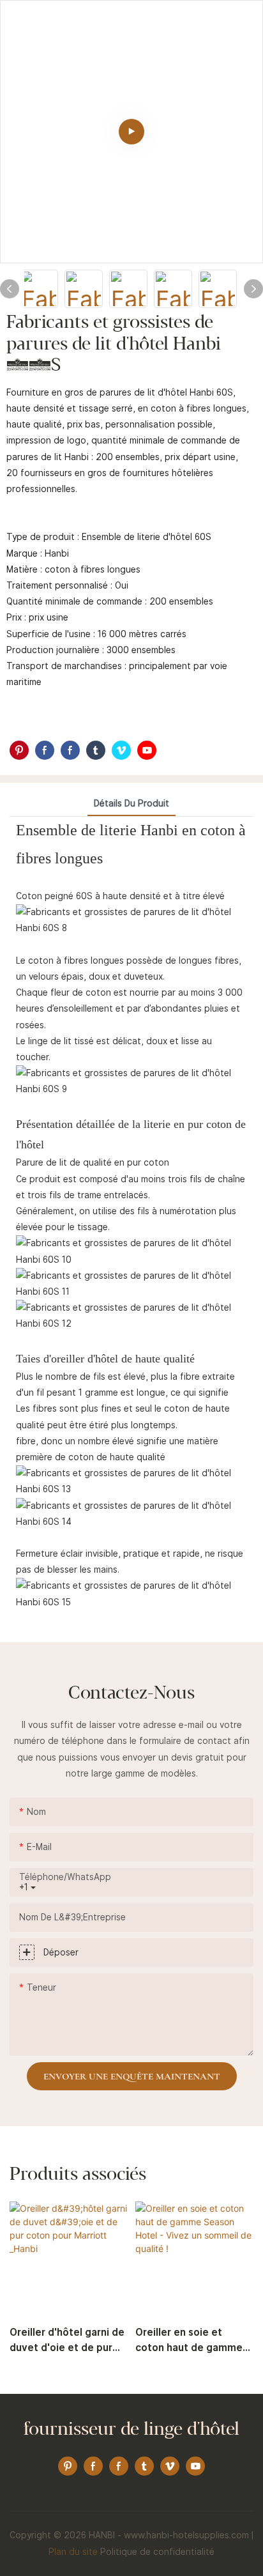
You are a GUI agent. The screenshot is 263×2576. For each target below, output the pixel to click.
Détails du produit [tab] (131, 803)
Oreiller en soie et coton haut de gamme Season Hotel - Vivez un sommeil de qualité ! (194, 2341)
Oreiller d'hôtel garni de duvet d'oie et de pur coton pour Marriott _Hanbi (67, 2341)
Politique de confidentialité (157, 2552)
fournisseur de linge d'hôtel (131, 2430)
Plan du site (73, 2552)
